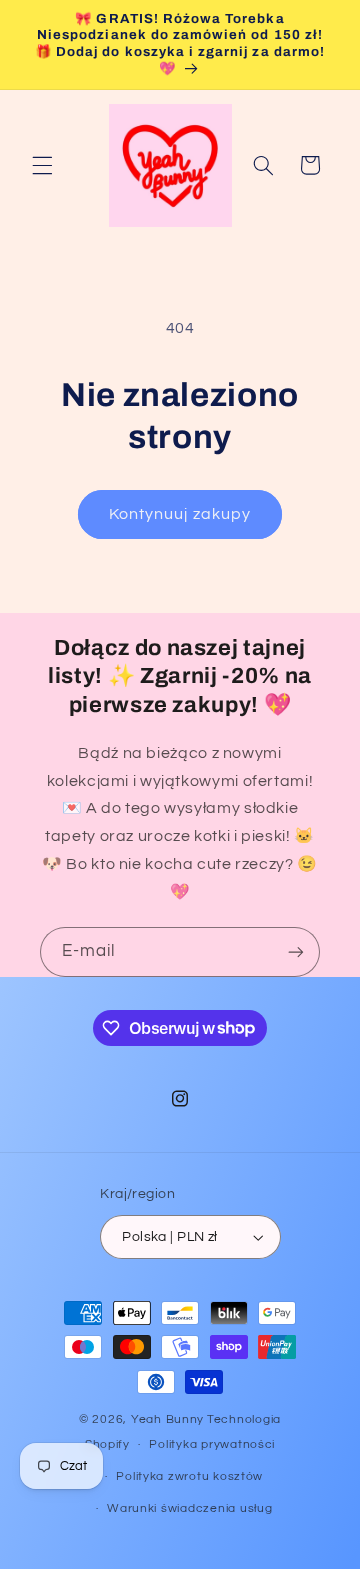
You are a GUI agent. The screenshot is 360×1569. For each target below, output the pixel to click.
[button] (42, 165)
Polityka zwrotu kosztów (189, 1476)
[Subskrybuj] (296, 951)
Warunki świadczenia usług (189, 1508)
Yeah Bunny (167, 1419)
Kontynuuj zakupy (180, 514)
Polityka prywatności (212, 1444)
